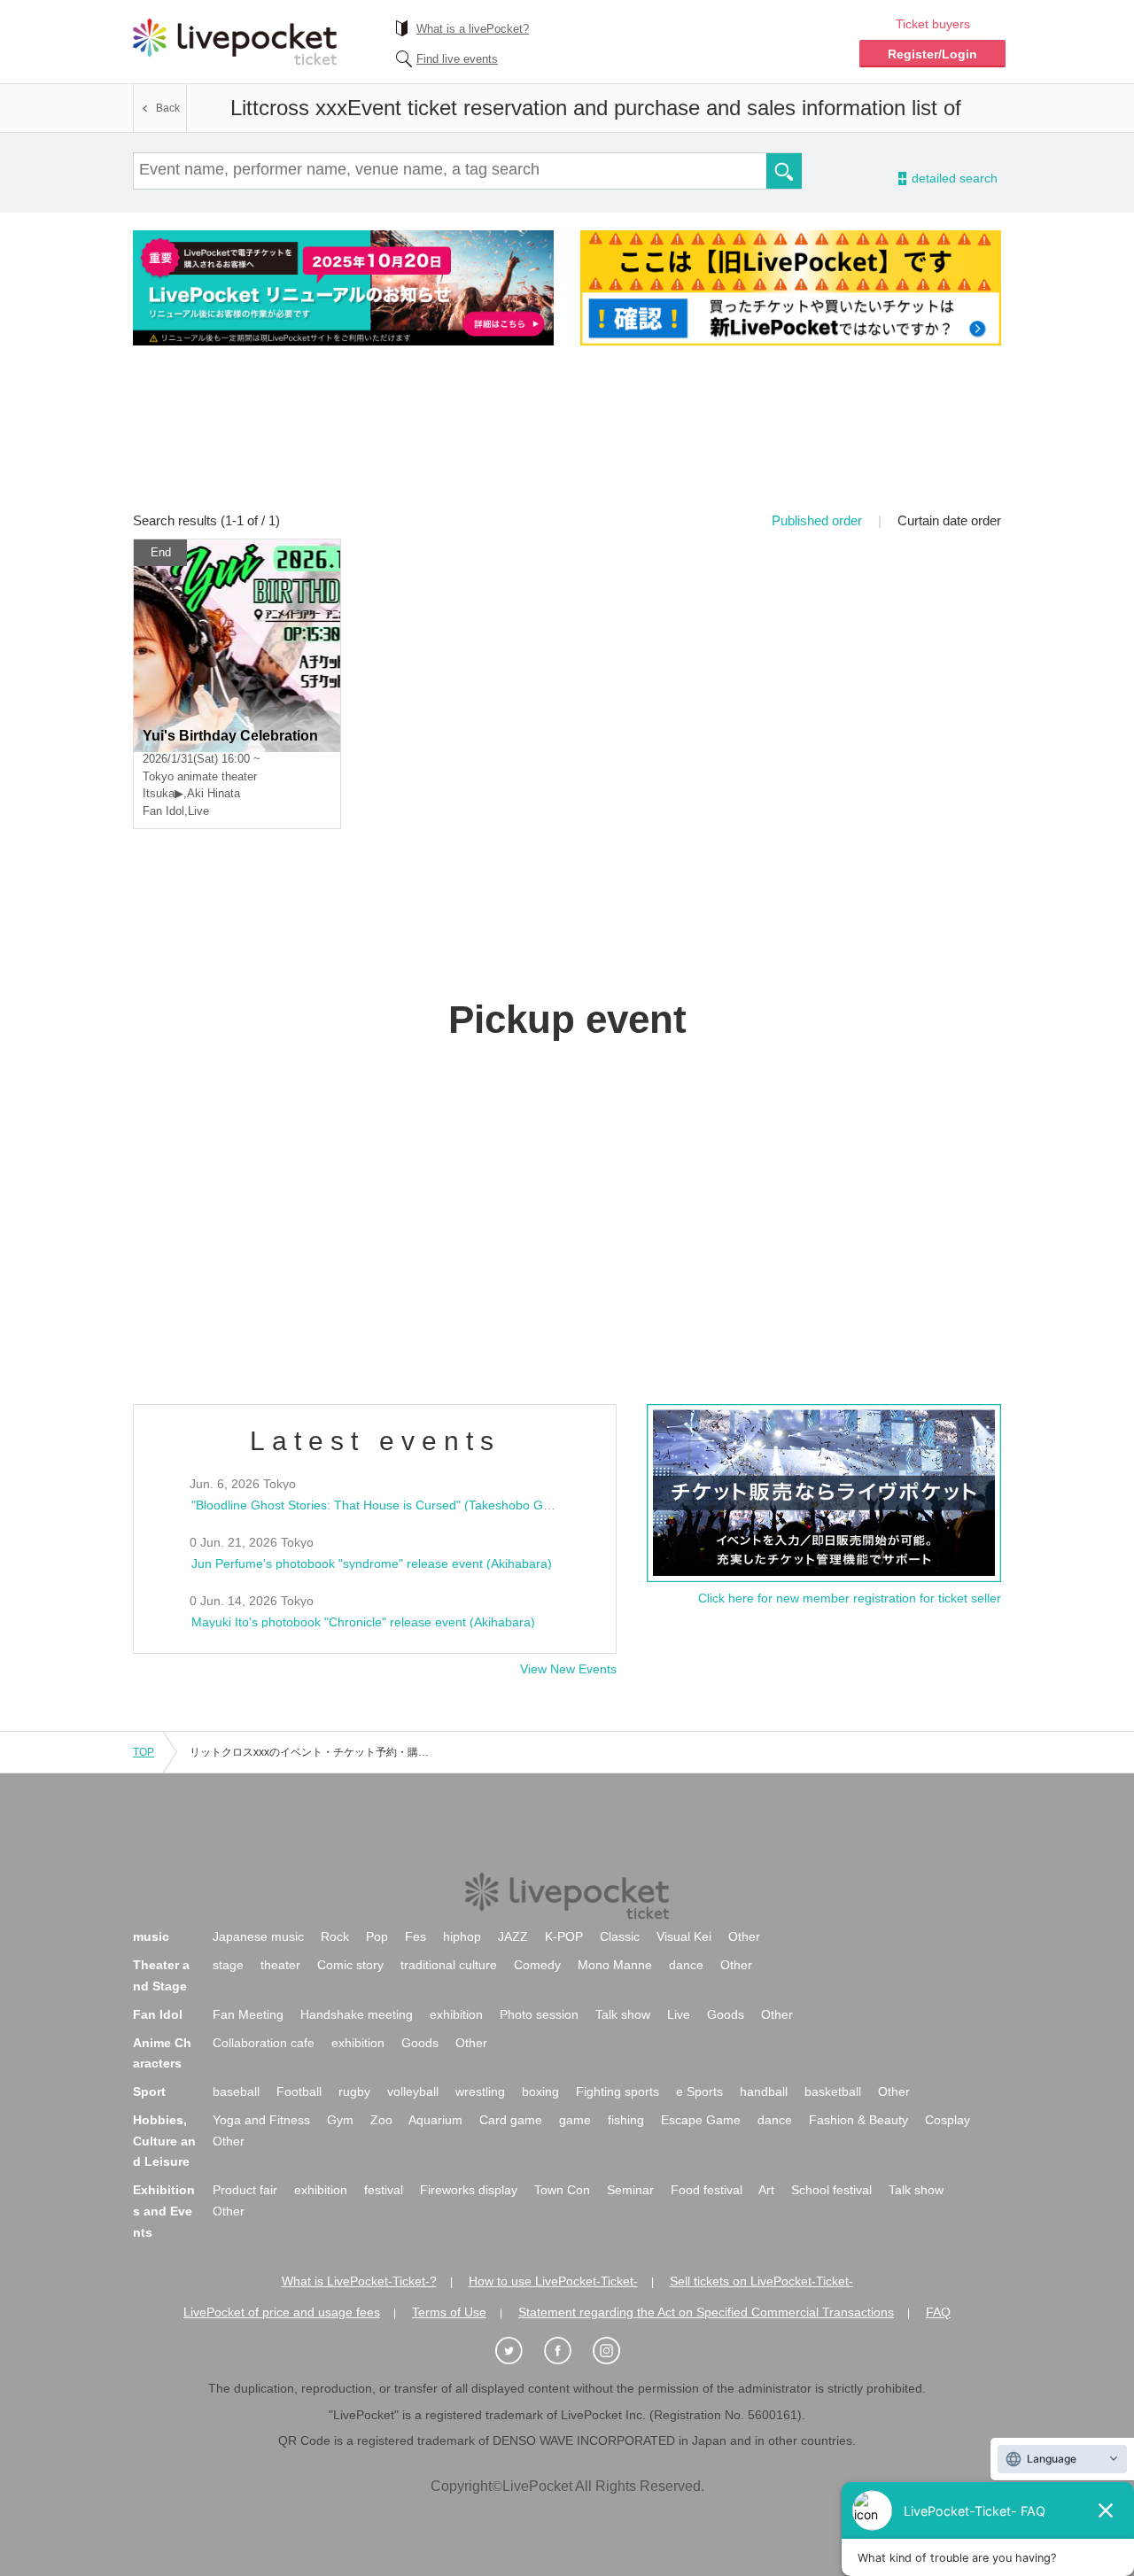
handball (764, 2091)
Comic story (350, 1965)
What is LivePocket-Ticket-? (359, 2281)
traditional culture (449, 1965)
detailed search (953, 178)
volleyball (413, 2091)
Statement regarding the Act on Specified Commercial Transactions (706, 2312)
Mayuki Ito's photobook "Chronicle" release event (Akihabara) (363, 1622)
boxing (540, 2091)
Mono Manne (615, 1965)
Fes (416, 1936)
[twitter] (518, 2351)
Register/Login (932, 54)
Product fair (245, 2190)
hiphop (462, 1936)
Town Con (562, 2190)
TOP (144, 1752)
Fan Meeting (248, 2014)
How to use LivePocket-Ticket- (553, 2281)
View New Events (568, 1669)
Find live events (457, 59)
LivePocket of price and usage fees (282, 2312)
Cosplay (948, 2120)
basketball (833, 2091)
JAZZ (513, 1936)
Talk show (623, 2014)
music (151, 1936)
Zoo (381, 2120)
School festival (831, 2190)
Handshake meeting (357, 2014)
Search (784, 171)
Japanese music (258, 1936)
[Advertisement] (567, 440)
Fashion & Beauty (858, 2120)
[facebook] (567, 2351)
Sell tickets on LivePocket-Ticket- (761, 2281)
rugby (354, 2091)
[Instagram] (616, 2351)
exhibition (456, 2014)
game (575, 2120)
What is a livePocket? (473, 29)
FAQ (938, 2312)
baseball (236, 2091)
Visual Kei (684, 1936)
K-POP (564, 1936)
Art (766, 2190)
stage (228, 1965)
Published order (817, 520)
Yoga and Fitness (261, 2120)
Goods (726, 2014)
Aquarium (435, 2120)
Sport (149, 2091)
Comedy (537, 1965)
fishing (626, 2120)
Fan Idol (158, 2014)
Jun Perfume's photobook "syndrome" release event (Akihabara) (372, 1563)
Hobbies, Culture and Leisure (164, 2141)
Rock (335, 1936)
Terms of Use (449, 2312)
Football (299, 2091)
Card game (511, 2120)
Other (744, 1936)
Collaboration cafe (264, 2043)
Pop (377, 1936)
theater (280, 1965)
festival (384, 2190)
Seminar (630, 2190)
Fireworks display (469, 2190)
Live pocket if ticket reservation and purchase (235, 42)
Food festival (707, 2190)
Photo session (539, 2014)
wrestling (480, 2091)
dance (686, 1965)
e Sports (699, 2091)
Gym (340, 2120)
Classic (620, 1936)
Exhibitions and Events (164, 2211)
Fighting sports (617, 2091)
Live (679, 2014)
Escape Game (701, 2120)
